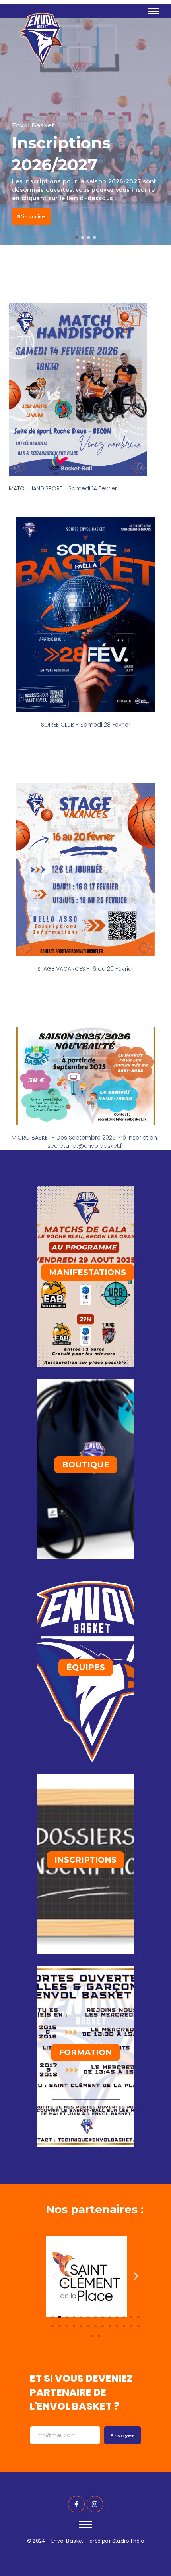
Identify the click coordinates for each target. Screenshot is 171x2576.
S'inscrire (31, 216)
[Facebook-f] (76, 2504)
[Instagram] (95, 2504)
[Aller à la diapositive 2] (60, 2317)
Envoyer (122, 2435)
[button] (55, 2276)
